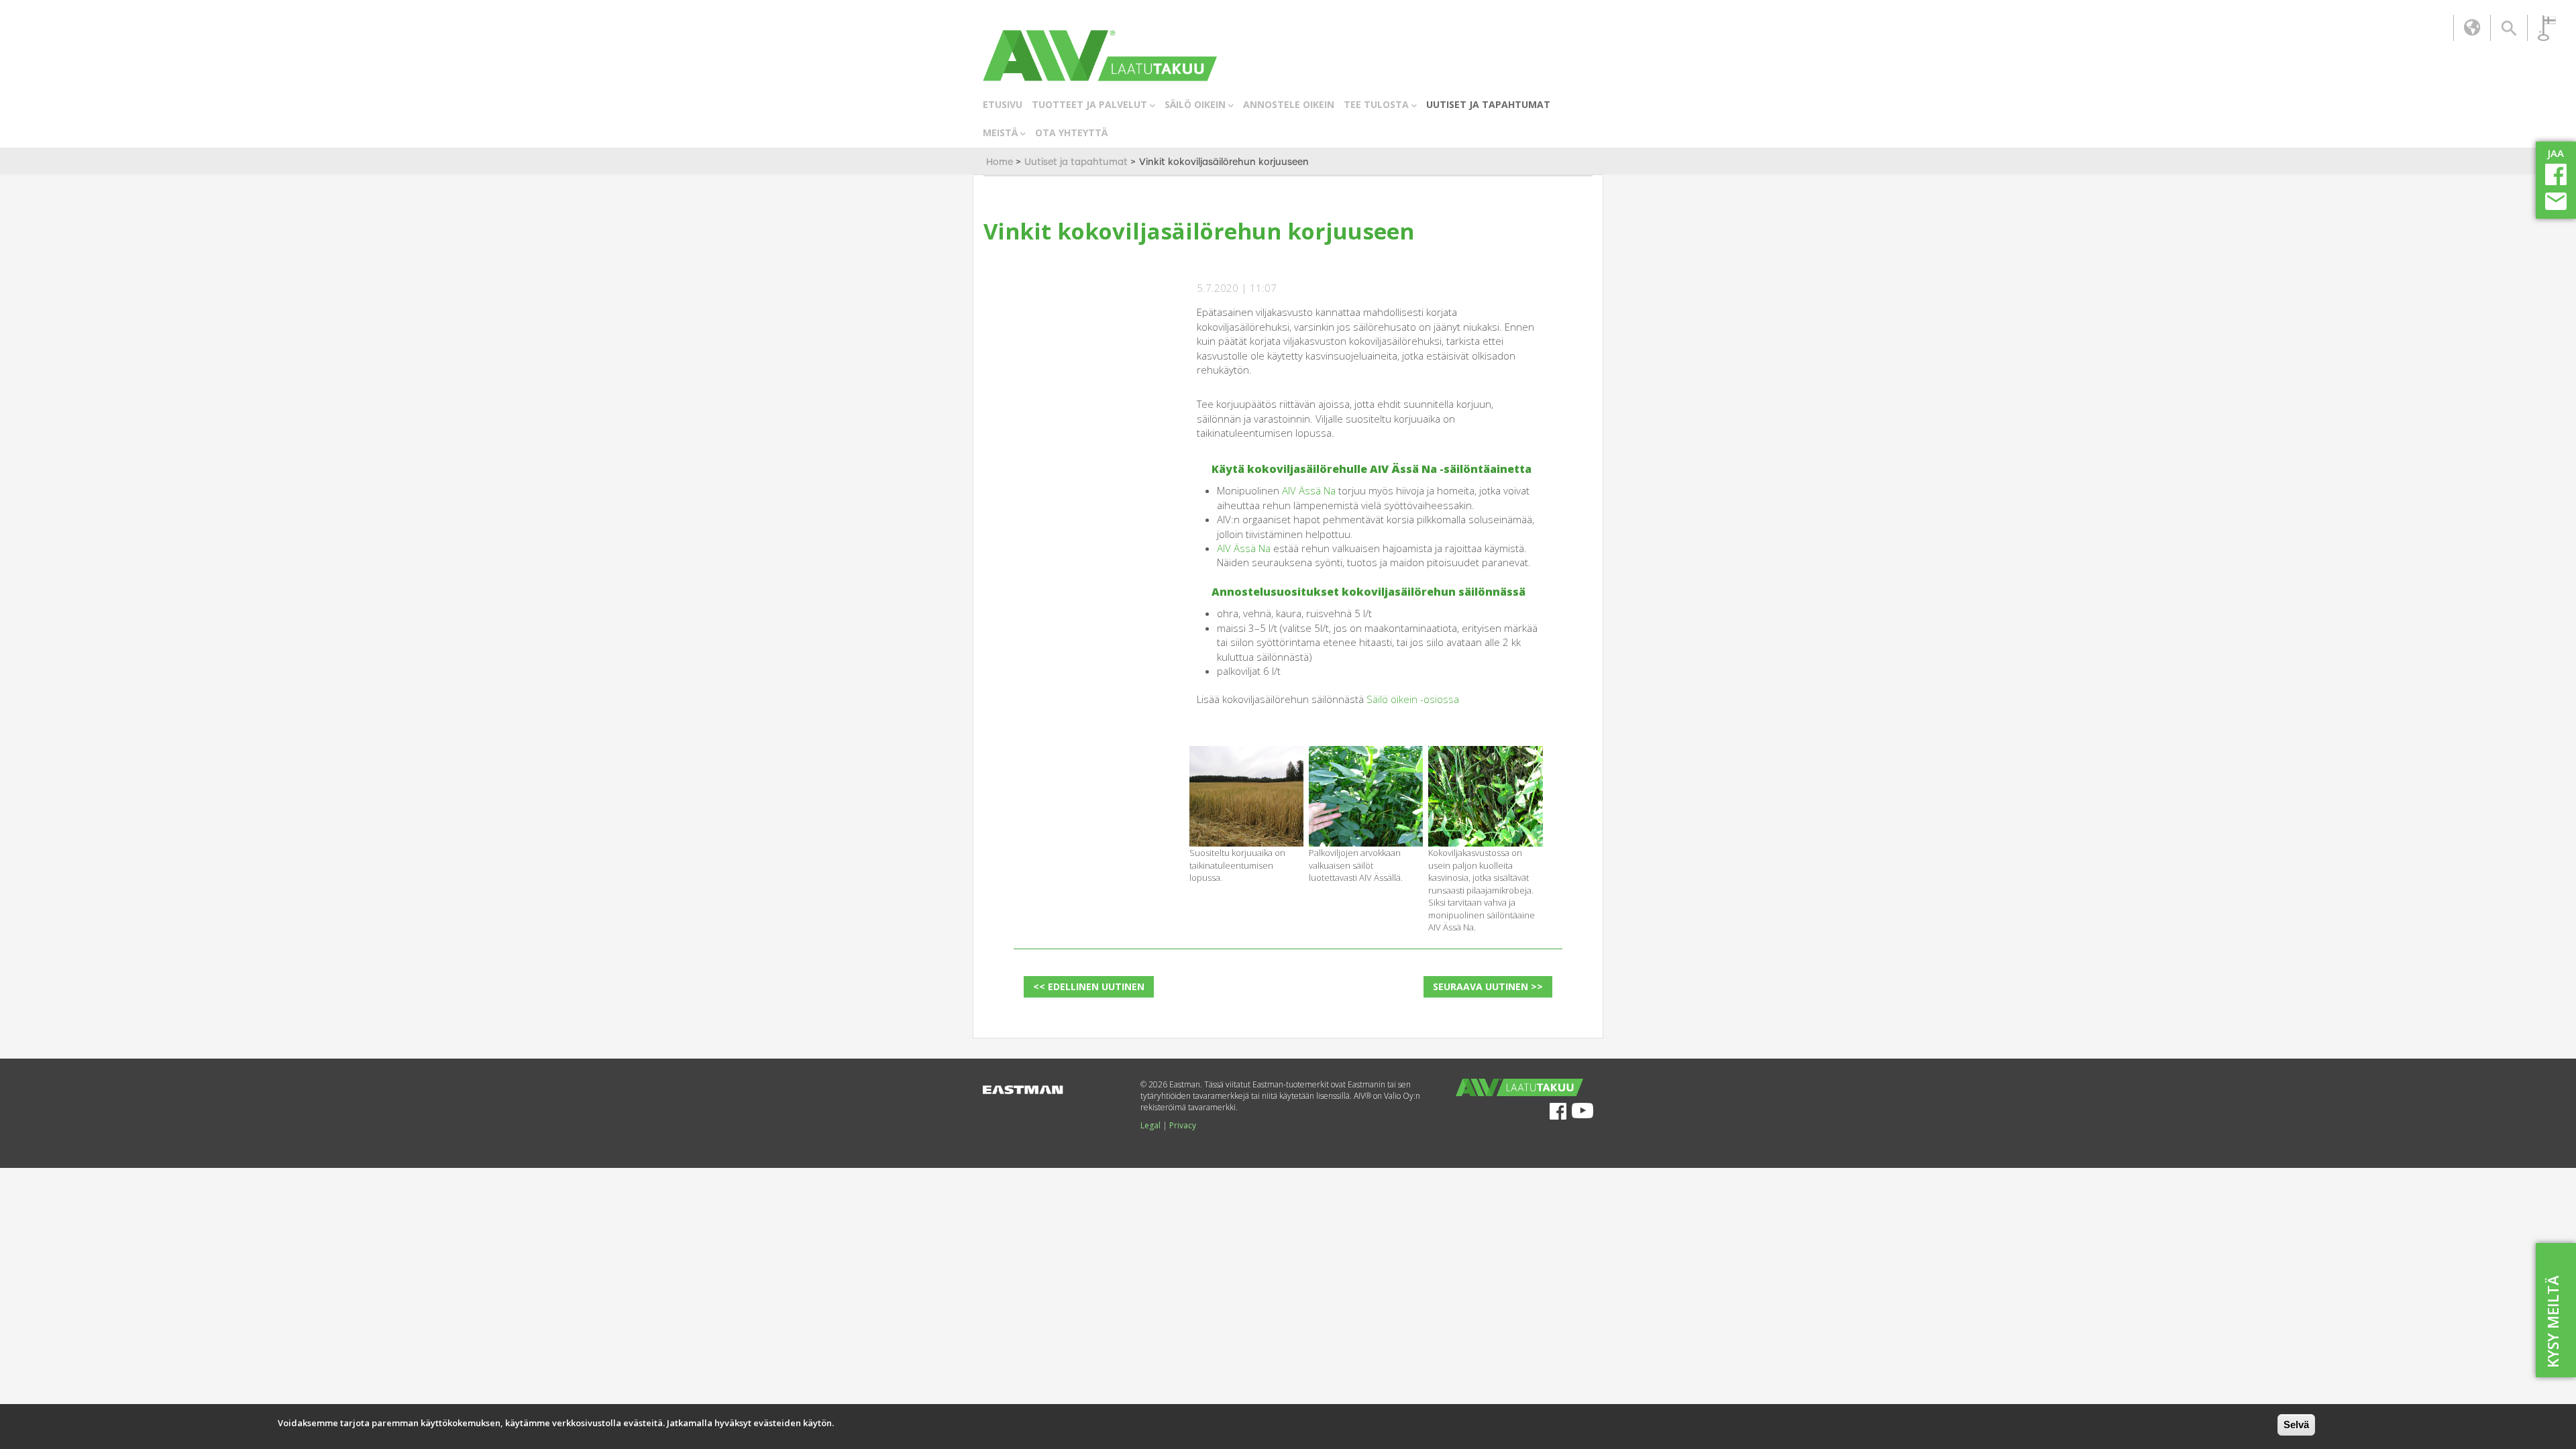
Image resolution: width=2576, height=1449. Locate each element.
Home (1000, 162)
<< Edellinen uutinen (1089, 986)
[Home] (1100, 56)
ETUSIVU (1003, 104)
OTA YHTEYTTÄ (1071, 132)
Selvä (2296, 1425)
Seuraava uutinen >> (1488, 986)
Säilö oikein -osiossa (1413, 699)
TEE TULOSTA (1376, 104)
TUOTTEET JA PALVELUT (1089, 104)
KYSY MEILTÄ (2553, 1322)
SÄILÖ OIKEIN (1195, 104)
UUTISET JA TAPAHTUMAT (1488, 104)
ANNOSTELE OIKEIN (1289, 104)
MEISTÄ (1000, 132)
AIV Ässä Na (1309, 490)
